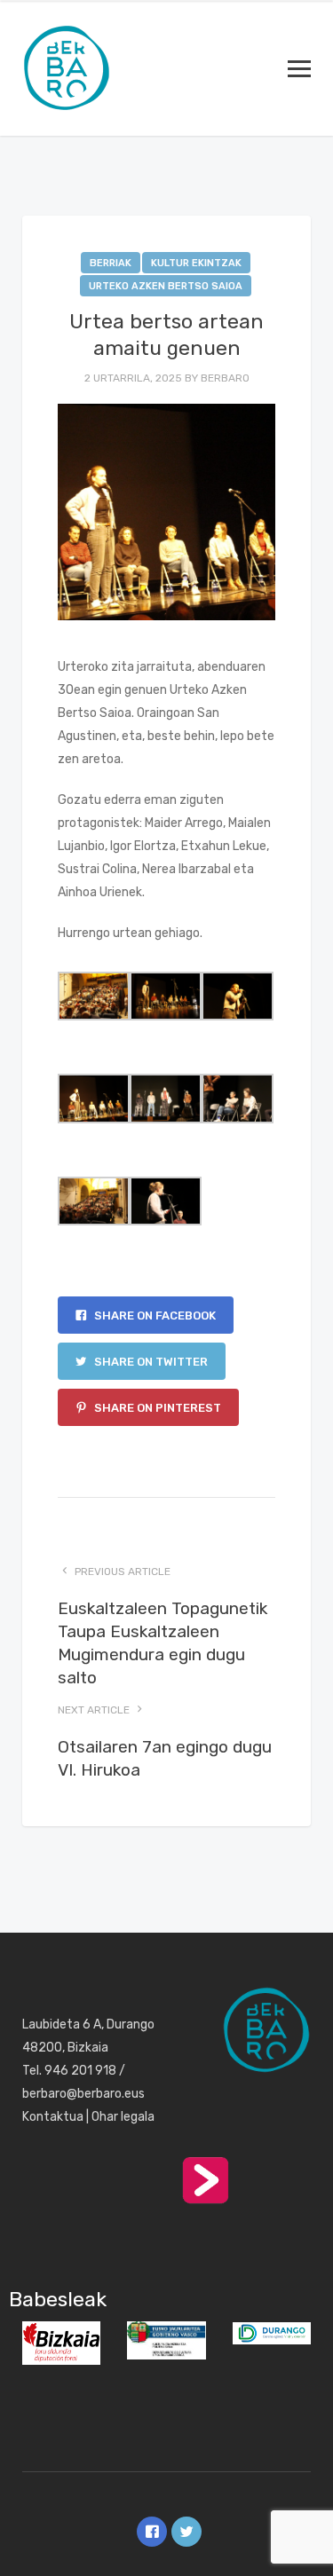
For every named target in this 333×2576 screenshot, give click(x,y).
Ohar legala (123, 2117)
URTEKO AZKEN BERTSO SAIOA (166, 286)
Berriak (111, 263)
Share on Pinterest (156, 1408)
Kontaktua (53, 2117)
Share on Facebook (154, 1316)
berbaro (225, 378)
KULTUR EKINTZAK (196, 263)
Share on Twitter (150, 1362)
